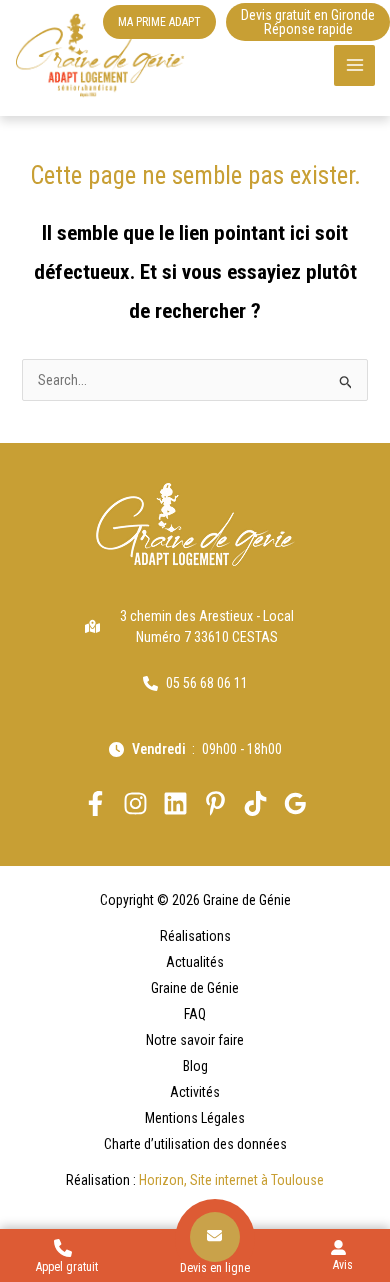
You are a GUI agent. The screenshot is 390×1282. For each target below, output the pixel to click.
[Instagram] (135, 803)
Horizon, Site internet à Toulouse (231, 1180)
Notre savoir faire (195, 1040)
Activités (195, 1092)
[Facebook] (95, 803)
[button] (159, 22)
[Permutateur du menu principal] (354, 65)
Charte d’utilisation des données (195, 1144)
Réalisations (195, 936)
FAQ (195, 1014)
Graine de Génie (195, 988)
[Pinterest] (215, 803)
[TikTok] (255, 803)
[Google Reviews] (295, 803)
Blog (195, 1066)
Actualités (195, 962)
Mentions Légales (195, 1118)
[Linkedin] (175, 803)
